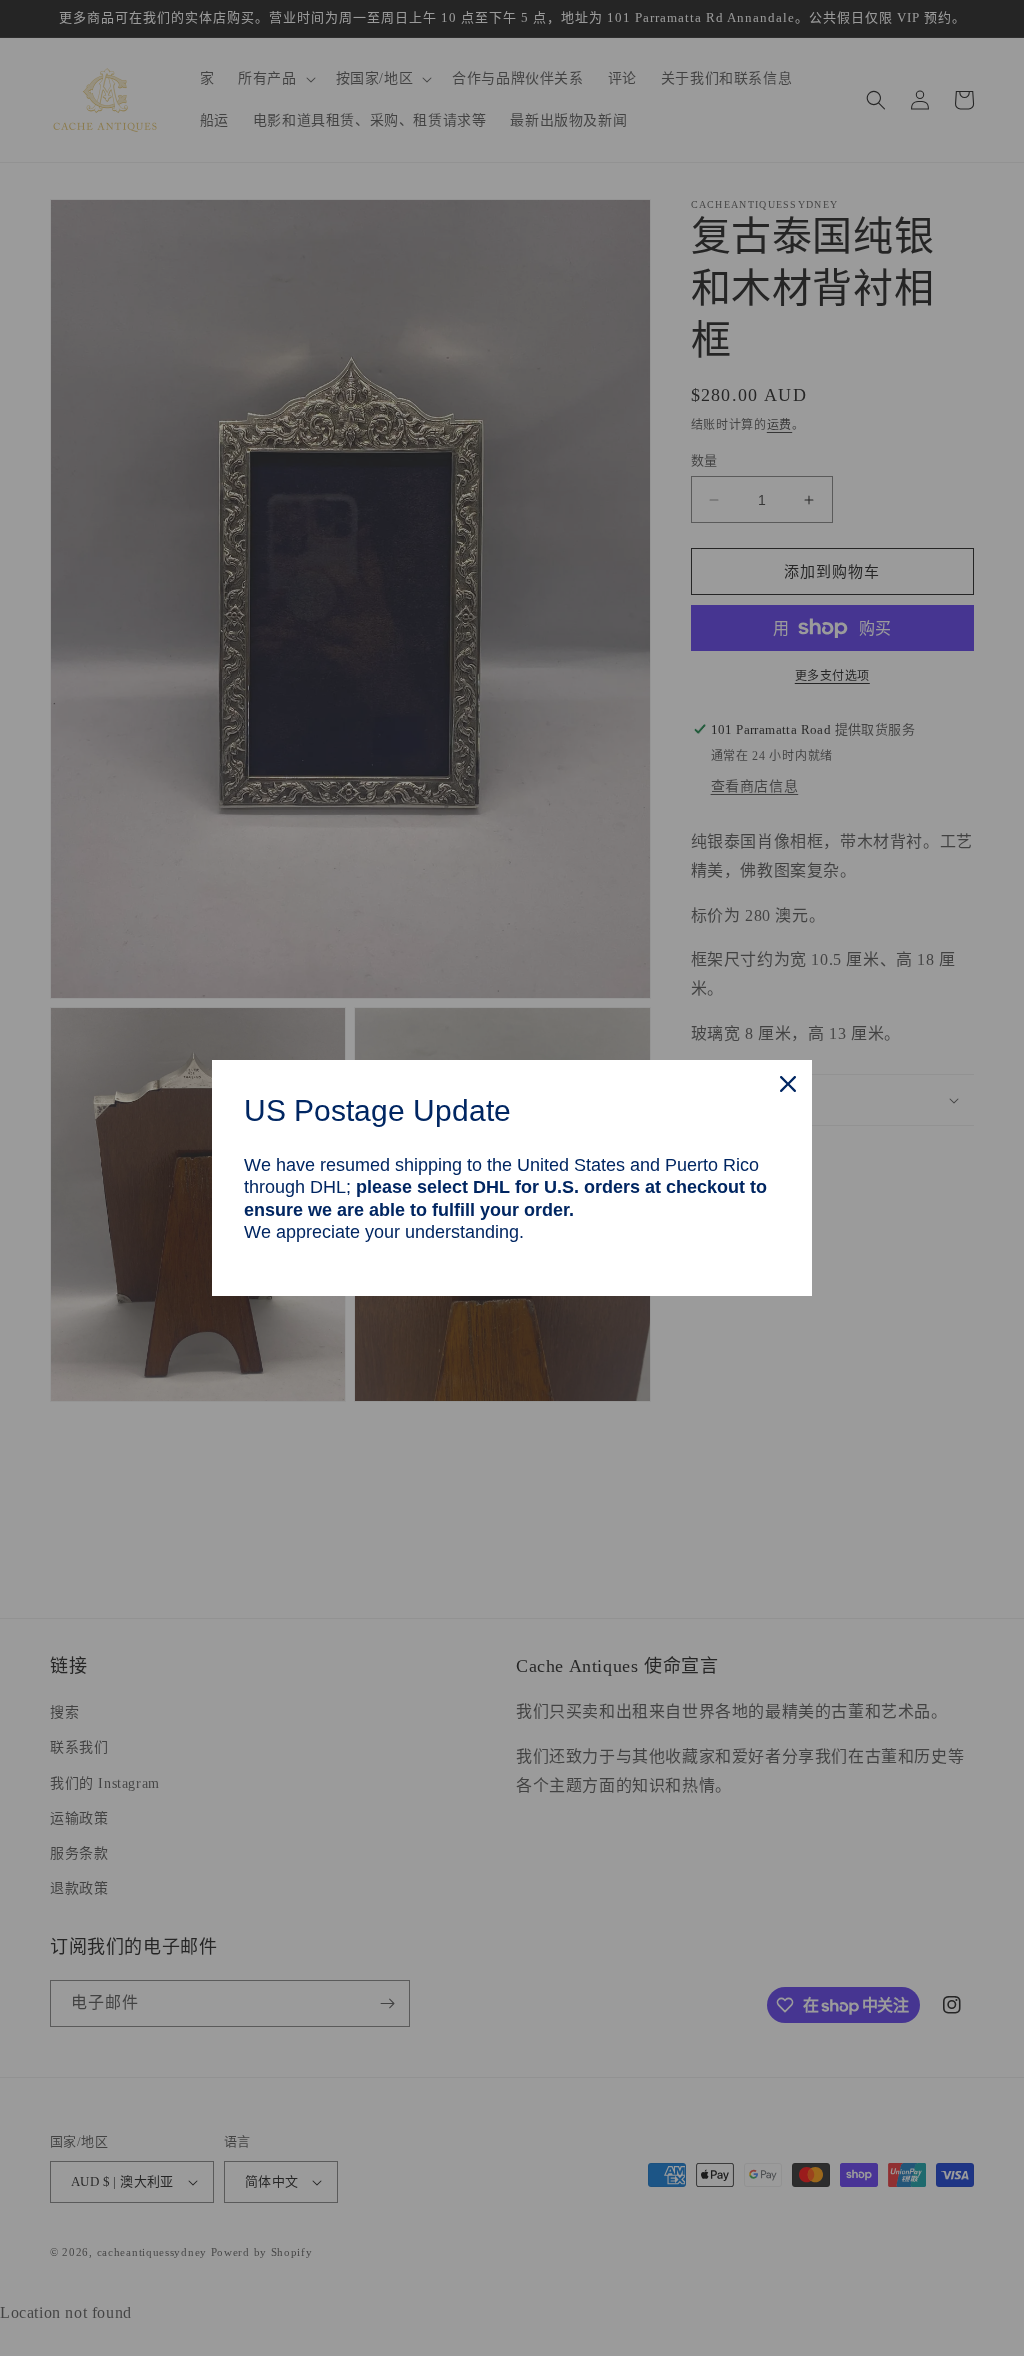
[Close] (788, 1084)
